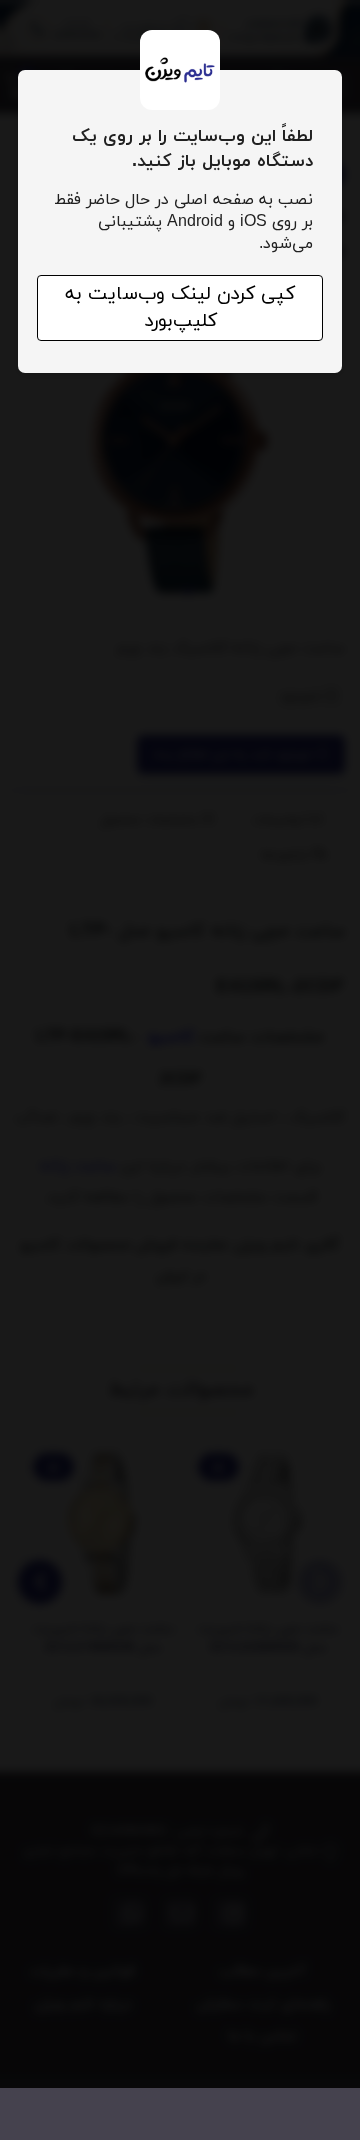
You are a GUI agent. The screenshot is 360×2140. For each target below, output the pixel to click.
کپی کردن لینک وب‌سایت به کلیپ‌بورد (180, 308)
